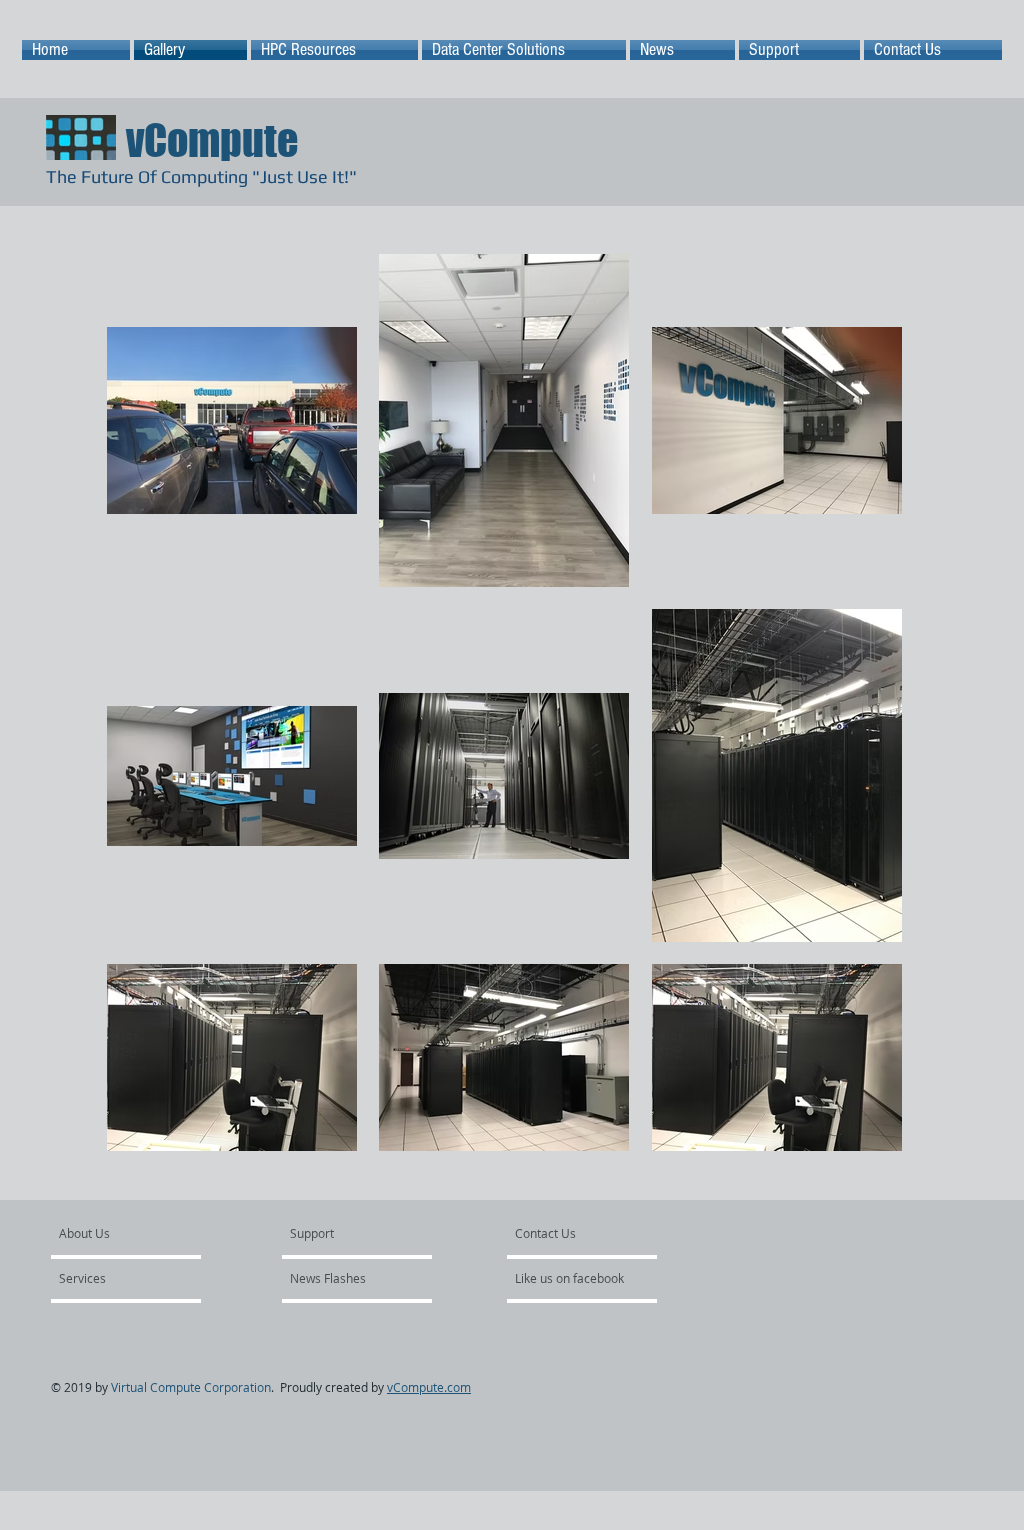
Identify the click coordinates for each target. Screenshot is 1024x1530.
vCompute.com (429, 1387)
